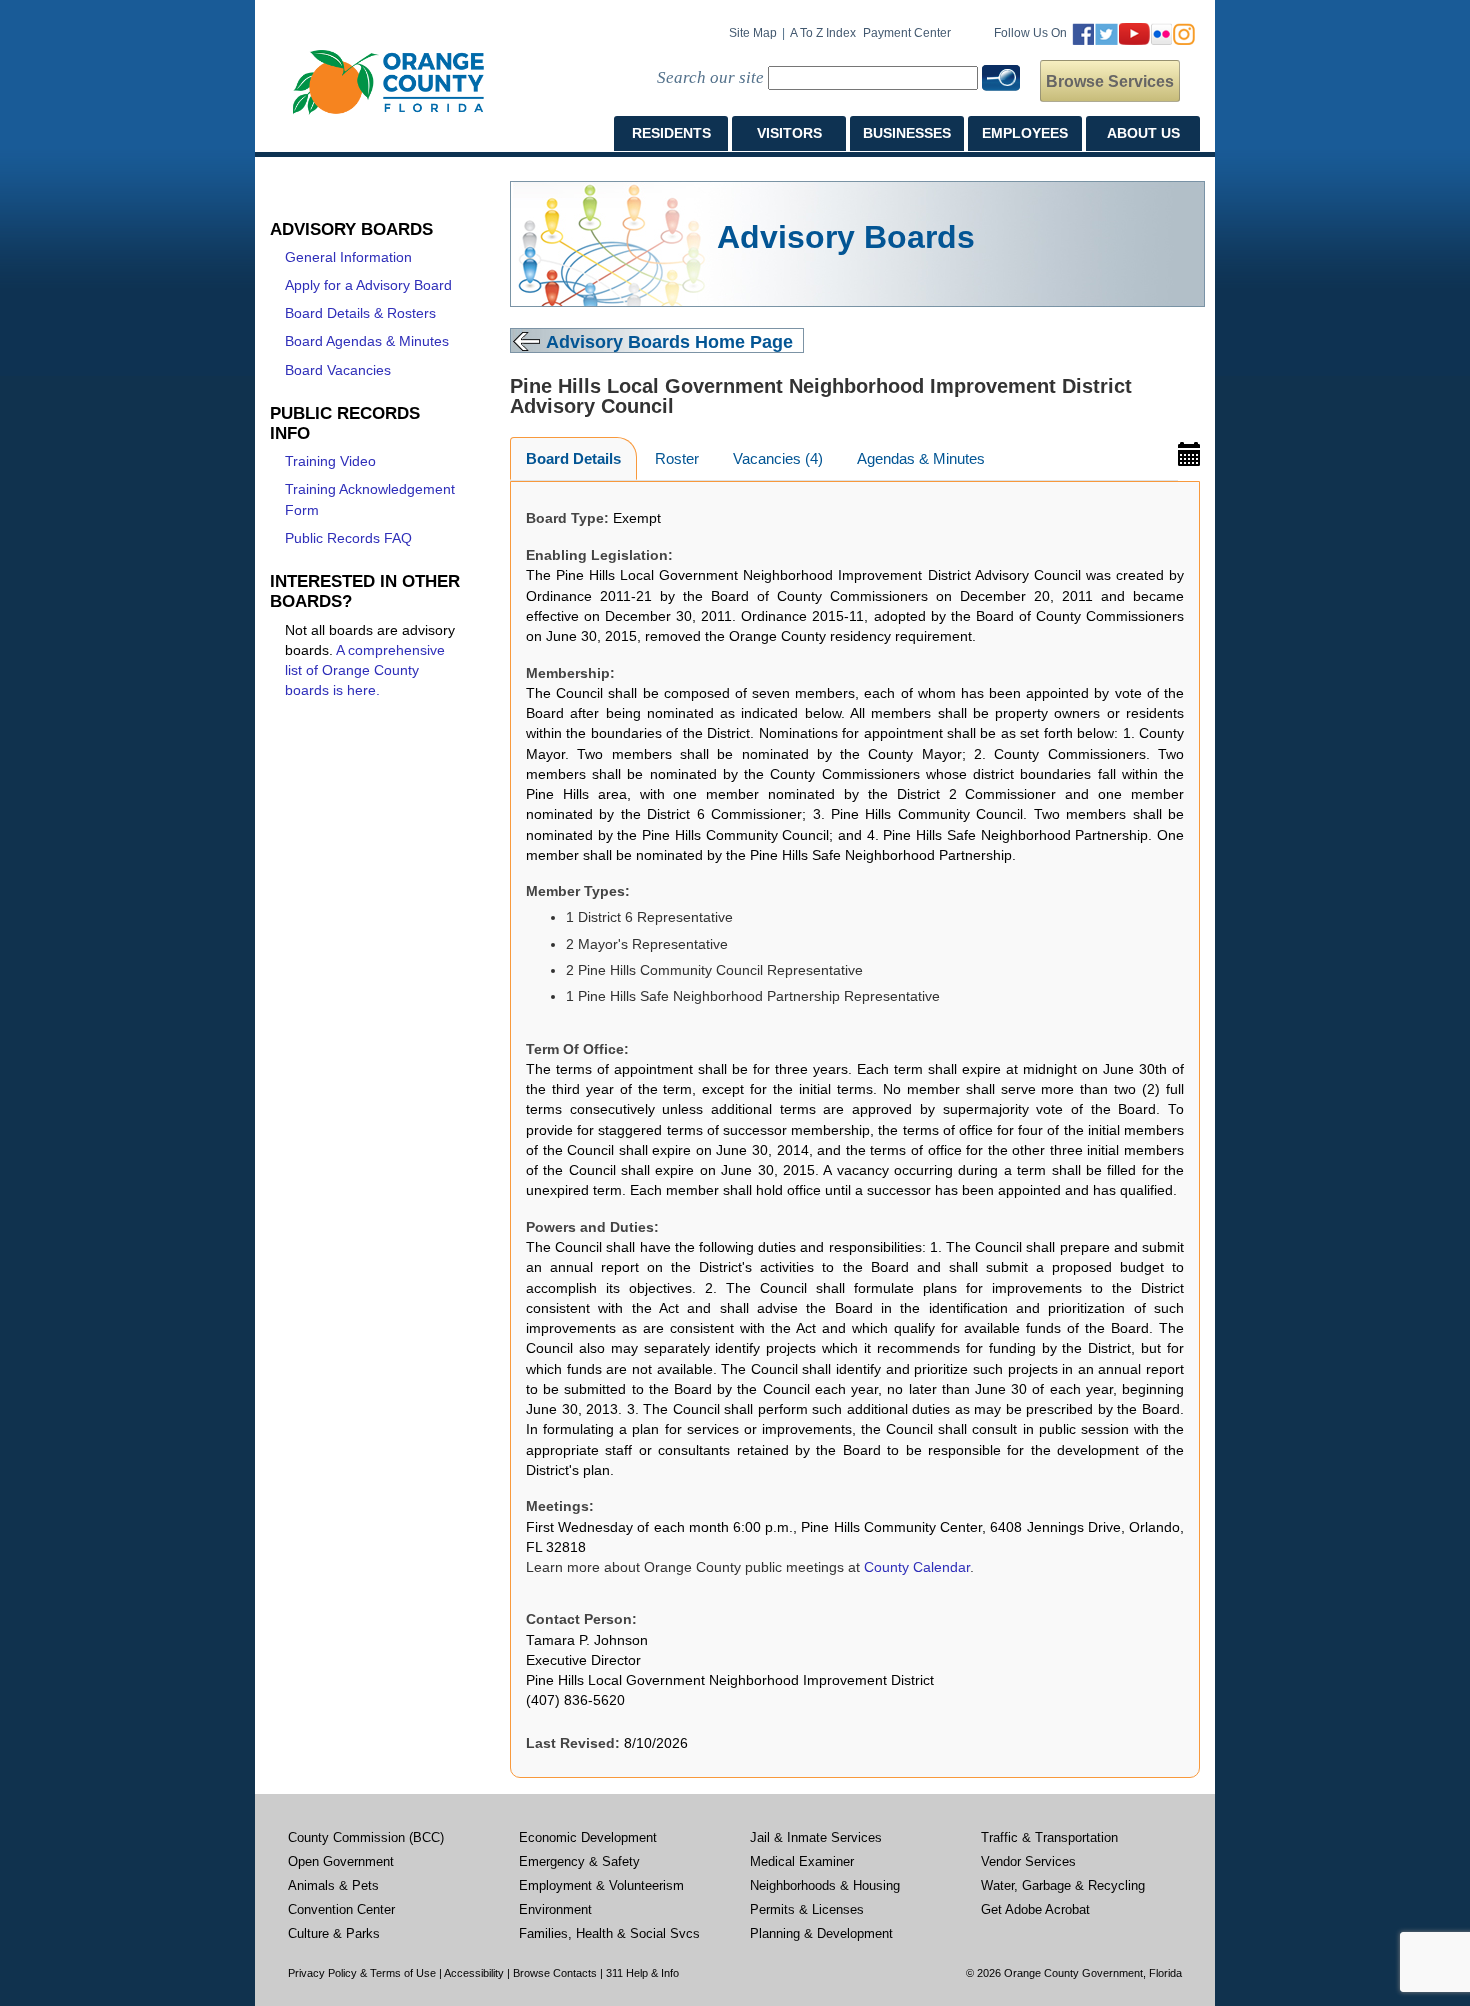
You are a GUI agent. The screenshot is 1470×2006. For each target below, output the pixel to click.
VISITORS (789, 133)
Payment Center (907, 33)
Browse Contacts (555, 1973)
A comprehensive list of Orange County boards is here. (365, 671)
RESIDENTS (671, 133)
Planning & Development (821, 1934)
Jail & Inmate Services (816, 1838)
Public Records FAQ (348, 538)
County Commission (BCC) (366, 1838)
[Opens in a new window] (1189, 452)
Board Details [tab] (573, 458)
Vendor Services (1028, 1862)
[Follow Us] (1133, 33)
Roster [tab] (677, 458)
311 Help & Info (642, 1973)
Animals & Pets (333, 1886)
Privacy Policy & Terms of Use (362, 1973)
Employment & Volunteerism (601, 1886)
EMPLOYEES (1025, 133)
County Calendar (917, 1567)
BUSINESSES (907, 133)
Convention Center (341, 1910)
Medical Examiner (802, 1862)
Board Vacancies (338, 370)
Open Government (341, 1862)
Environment (555, 1910)
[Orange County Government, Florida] (388, 82)
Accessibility (474, 1973)
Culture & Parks (334, 1934)
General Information (348, 257)
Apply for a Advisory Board (368, 285)
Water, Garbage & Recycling (1063, 1886)
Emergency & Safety (579, 1862)
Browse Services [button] (1110, 81)
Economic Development (588, 1838)
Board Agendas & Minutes (367, 341)
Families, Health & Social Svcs (609, 1934)
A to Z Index (823, 33)
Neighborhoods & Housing (825, 1886)
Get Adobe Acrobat (1035, 1910)
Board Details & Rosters (360, 313)
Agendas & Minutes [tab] (921, 458)
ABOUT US (1143, 133)
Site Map (753, 33)
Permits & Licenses (807, 1910)
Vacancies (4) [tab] (778, 458)
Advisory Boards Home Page (669, 342)
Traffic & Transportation (1049, 1838)
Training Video (330, 461)
